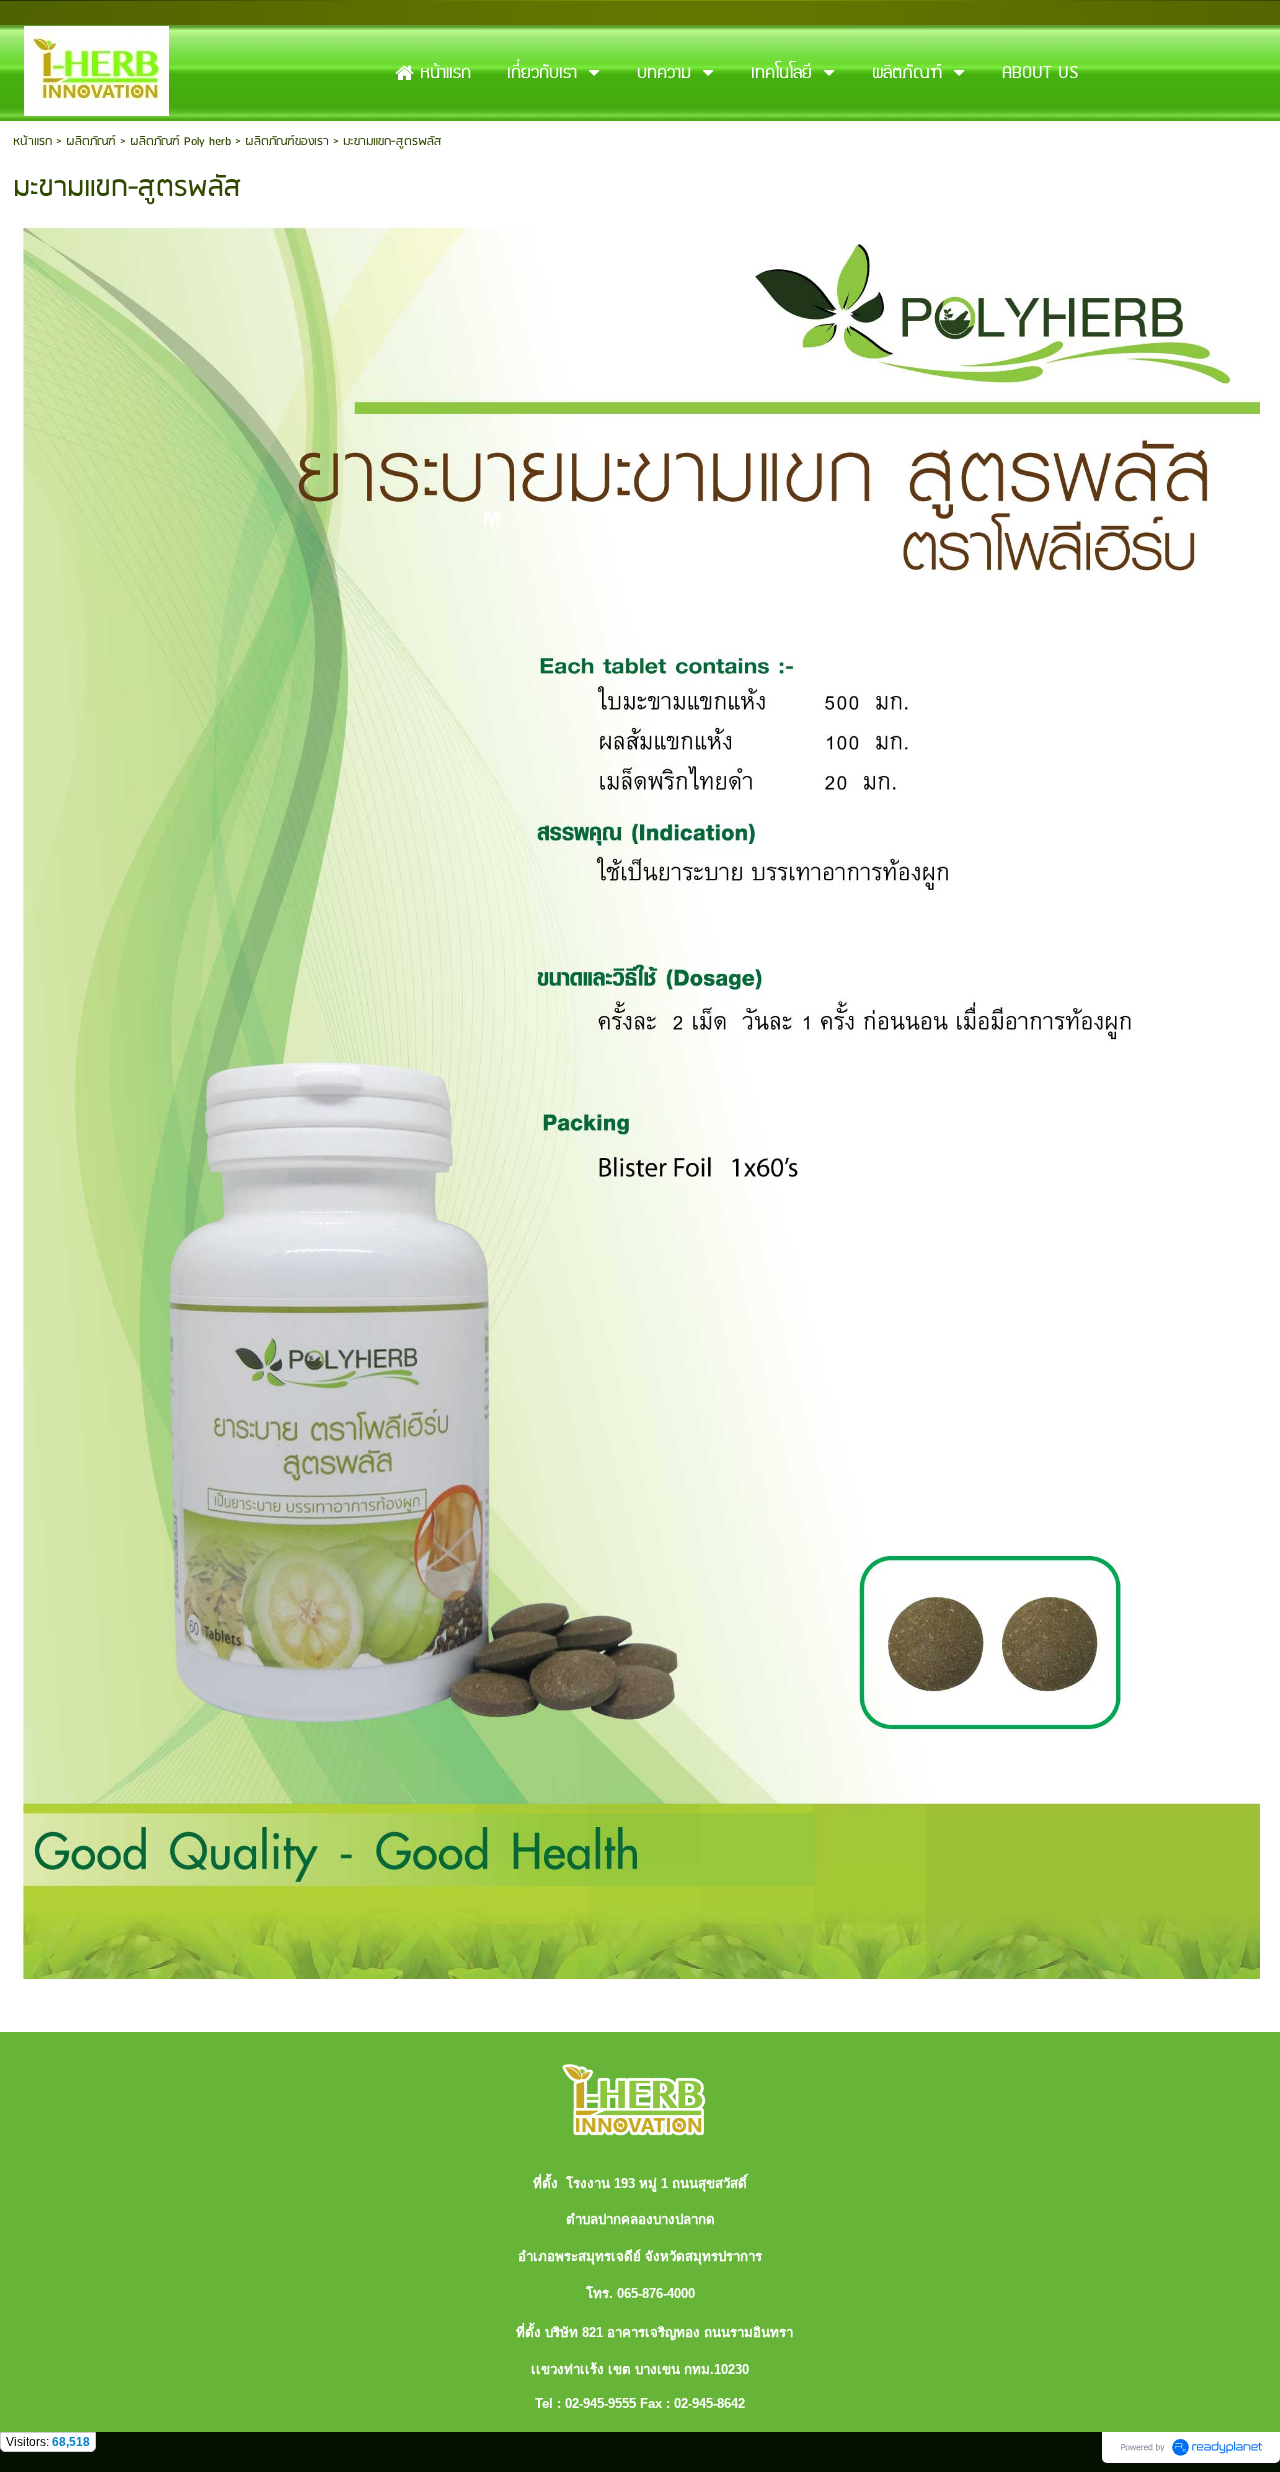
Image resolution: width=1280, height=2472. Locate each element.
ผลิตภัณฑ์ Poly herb (180, 141)
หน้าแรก (32, 141)
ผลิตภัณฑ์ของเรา (287, 141)
